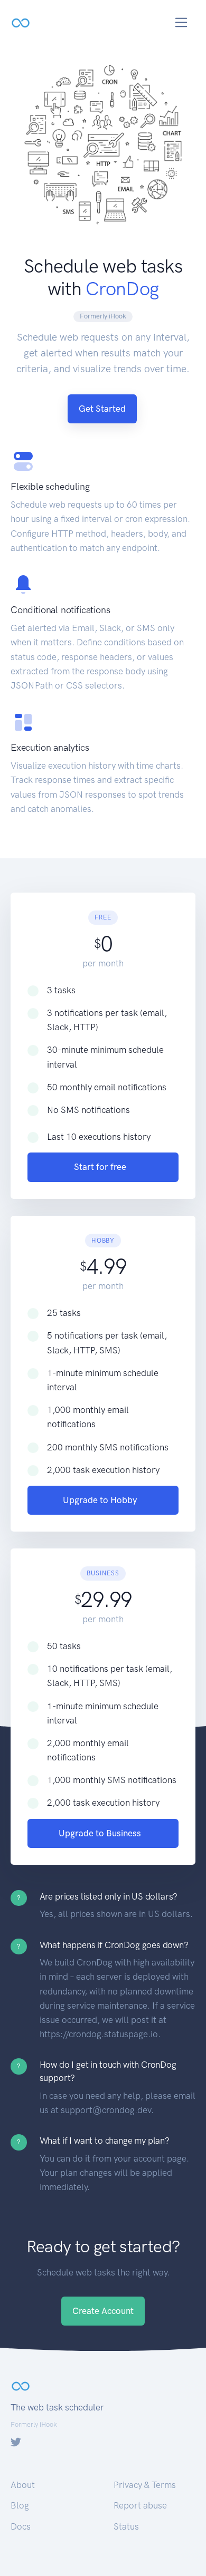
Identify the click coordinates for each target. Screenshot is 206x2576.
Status (126, 2526)
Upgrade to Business (100, 1833)
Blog (20, 2505)
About (23, 2485)
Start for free (100, 1167)
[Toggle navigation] (181, 22)
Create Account (103, 2311)
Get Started (102, 409)
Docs (21, 2526)
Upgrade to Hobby (100, 1500)
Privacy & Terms (145, 2485)
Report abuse (140, 2505)
